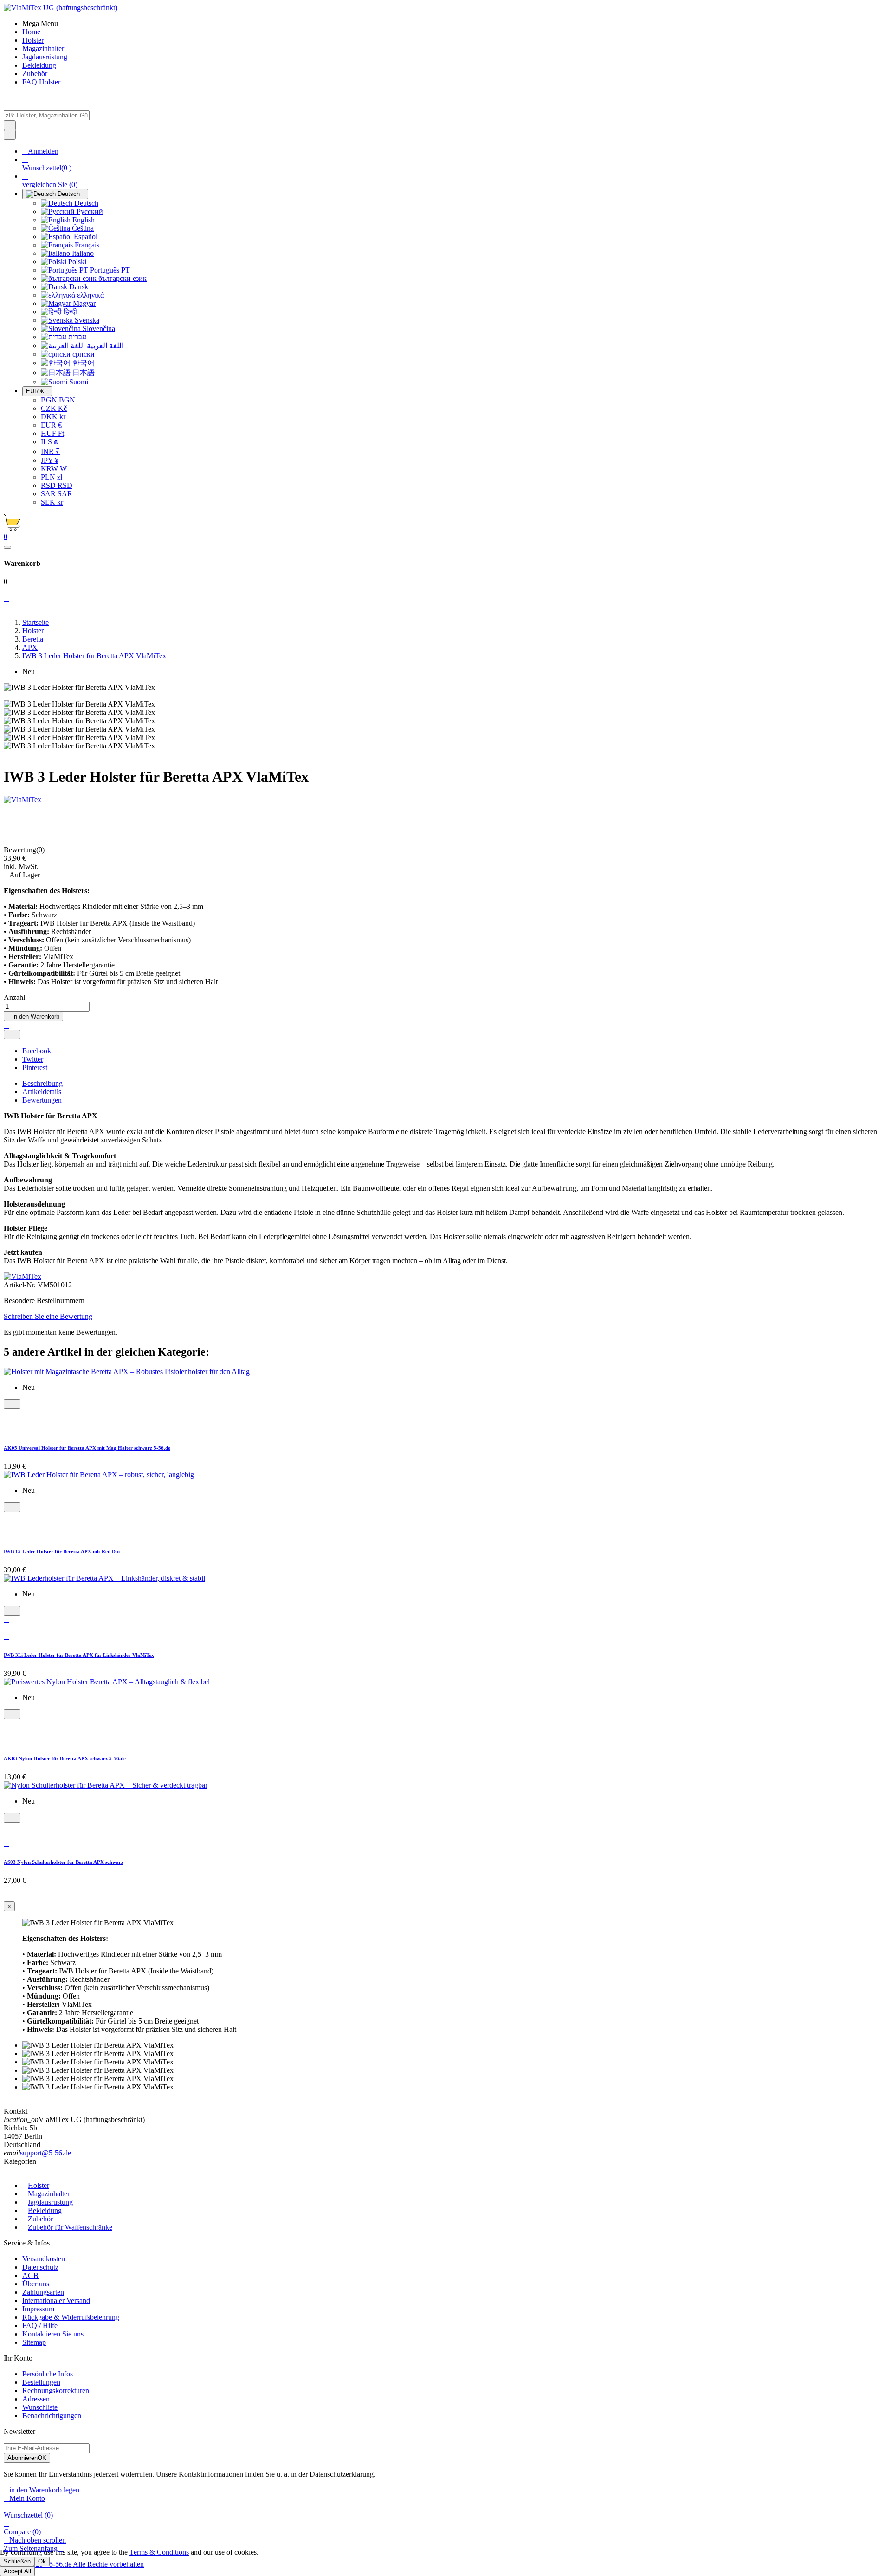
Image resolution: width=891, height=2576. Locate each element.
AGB (30, 2275)
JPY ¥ (50, 460)
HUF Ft (52, 433)
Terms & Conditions (159, 2552)
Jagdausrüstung (50, 2202)
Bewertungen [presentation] (42, 1100)
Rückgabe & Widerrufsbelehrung (71, 2317)
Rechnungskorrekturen (56, 2391)
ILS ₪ (50, 442)
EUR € (51, 425)
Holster (39, 2185)
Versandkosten (44, 2259)
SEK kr (52, 502)
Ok (42, 2561)
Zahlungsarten (43, 2292)
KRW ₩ (54, 469)
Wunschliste (40, 2407)
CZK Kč (54, 408)
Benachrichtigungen (52, 2416)
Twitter (33, 1059)
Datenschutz (40, 2267)
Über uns (36, 2284)
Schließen (17, 2561)
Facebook (37, 1051)
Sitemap (34, 2342)
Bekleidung (45, 2210)
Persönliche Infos (48, 2374)
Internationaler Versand (56, 2300)
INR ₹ (50, 451)
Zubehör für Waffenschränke (70, 2227)
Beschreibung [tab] (42, 1083)
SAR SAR (57, 494)
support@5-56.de (45, 2153)
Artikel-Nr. (21, 1285)
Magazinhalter (49, 2194)
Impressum (38, 2309)
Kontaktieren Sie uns (53, 2334)
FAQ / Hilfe (40, 2326)
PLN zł (52, 477)
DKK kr (53, 417)
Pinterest (35, 1067)
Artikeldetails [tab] (42, 1092)
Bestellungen (41, 2382)
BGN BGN (58, 400)
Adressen (36, 2399)
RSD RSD (57, 485)
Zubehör (40, 2219)
